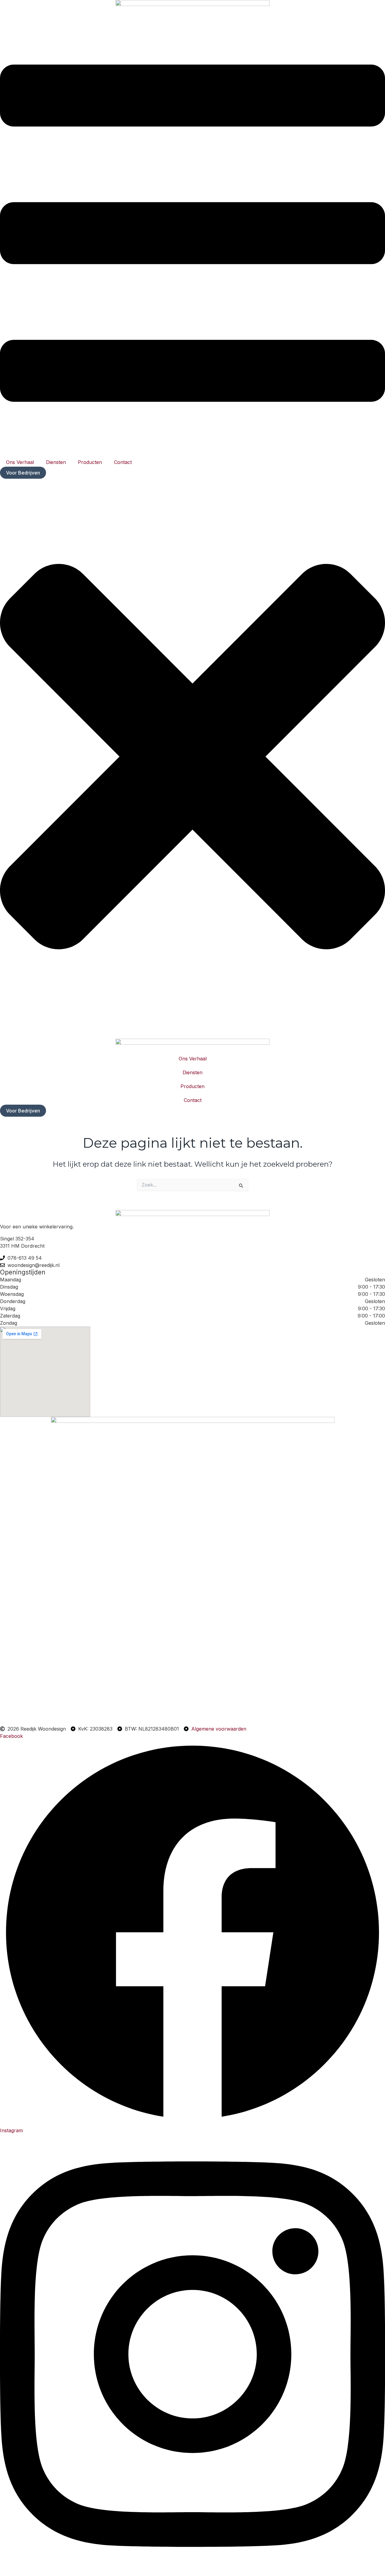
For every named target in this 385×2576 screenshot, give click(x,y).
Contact (123, 462)
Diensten (56, 462)
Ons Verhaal (20, 462)
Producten (90, 462)
